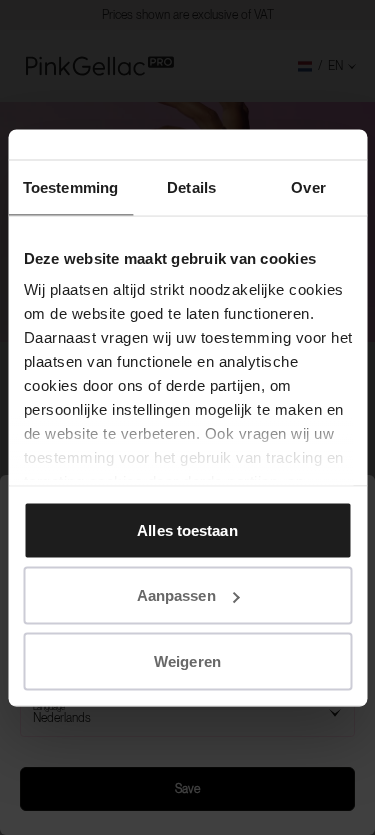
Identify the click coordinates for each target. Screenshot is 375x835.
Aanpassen (176, 595)
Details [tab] (191, 186)
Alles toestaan (187, 529)
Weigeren (187, 660)
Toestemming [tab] (70, 186)
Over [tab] (308, 186)
